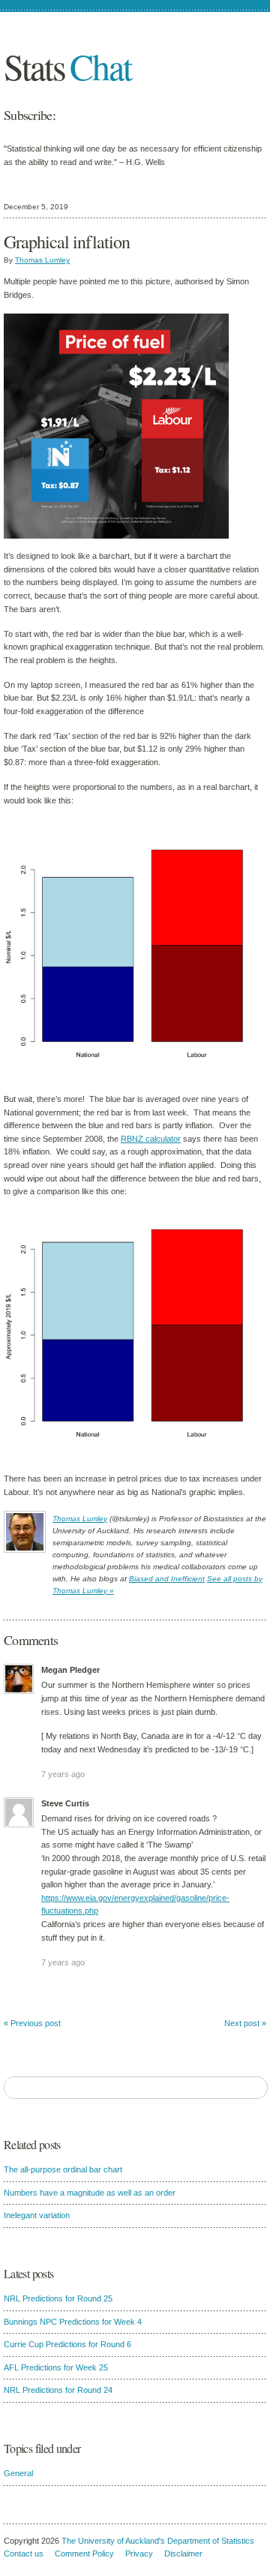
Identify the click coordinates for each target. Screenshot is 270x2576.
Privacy (139, 2553)
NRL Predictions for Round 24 (58, 2390)
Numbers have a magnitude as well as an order (90, 2193)
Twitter (144, 115)
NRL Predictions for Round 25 (58, 2298)
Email (91, 115)
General (18, 2473)
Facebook (118, 115)
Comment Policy (84, 2553)
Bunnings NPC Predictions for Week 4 (73, 2322)
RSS (170, 115)
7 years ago (63, 1774)
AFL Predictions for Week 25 (56, 2367)
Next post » (245, 2023)
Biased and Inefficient (167, 1579)
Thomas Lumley (42, 260)
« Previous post (32, 2023)
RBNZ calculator (151, 1139)
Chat (67, 66)
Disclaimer (183, 2553)
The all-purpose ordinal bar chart (63, 2169)
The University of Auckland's (113, 2541)
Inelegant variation (37, 2215)
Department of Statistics (211, 2541)
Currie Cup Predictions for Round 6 (67, 2344)
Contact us (24, 2553)
